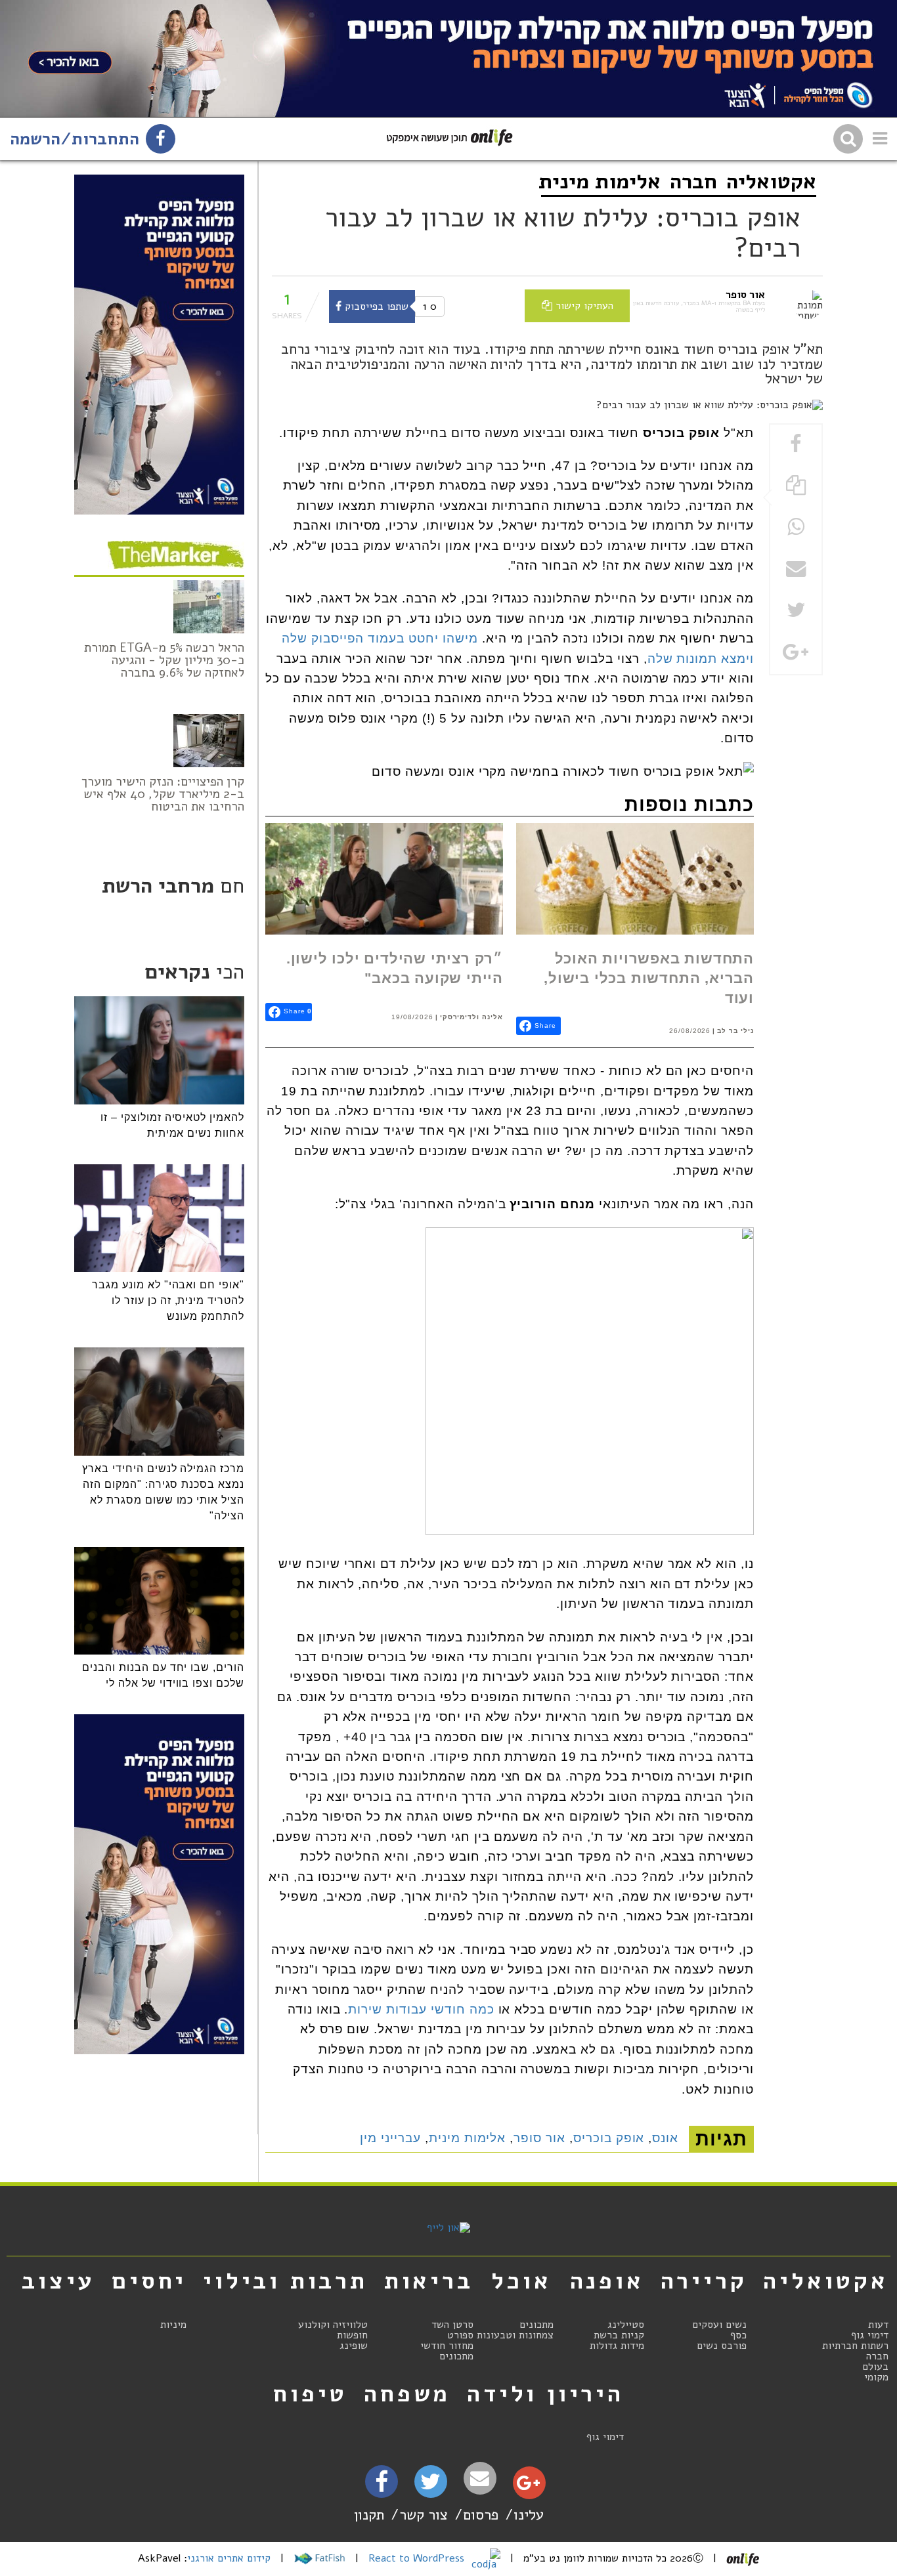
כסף (738, 2335)
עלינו (529, 2515)
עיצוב (58, 2281)
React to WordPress (418, 2558)
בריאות (429, 2281)
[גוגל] (528, 2486)
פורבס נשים (722, 2346)
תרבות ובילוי (285, 2281)
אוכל (521, 2281)
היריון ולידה (545, 2394)
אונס (665, 2138)
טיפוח (310, 2394)
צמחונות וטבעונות (515, 2335)
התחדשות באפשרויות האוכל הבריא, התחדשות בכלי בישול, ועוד (649, 979)
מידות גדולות (617, 2346)
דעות (878, 2325)
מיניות (173, 2325)
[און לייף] (448, 2228)
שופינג (354, 2346)
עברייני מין (390, 2138)
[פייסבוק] (382, 2486)
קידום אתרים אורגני (229, 2558)
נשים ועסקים (719, 2325)
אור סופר (539, 2138)
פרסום (481, 2515)
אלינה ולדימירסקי (471, 1017)
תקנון (369, 2515)
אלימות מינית (600, 181)
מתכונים (536, 2325)
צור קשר (424, 2515)
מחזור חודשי (447, 2346)
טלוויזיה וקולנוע (333, 2325)
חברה (693, 181)
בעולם (875, 2367)
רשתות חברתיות (855, 2346)
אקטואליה (771, 181)
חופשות (352, 2335)
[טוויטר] (430, 2486)
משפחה (407, 2394)
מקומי (876, 2377)
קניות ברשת (619, 2335)
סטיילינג (626, 2325)
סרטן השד (452, 2325)
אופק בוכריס (609, 2138)
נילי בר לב (735, 1031)
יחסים (149, 2281)
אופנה (607, 2281)
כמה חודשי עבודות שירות (421, 2009)
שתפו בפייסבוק (375, 306)
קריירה (704, 2281)
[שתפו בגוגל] (796, 653)
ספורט (460, 2335)
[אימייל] (480, 2479)
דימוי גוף (870, 2335)
